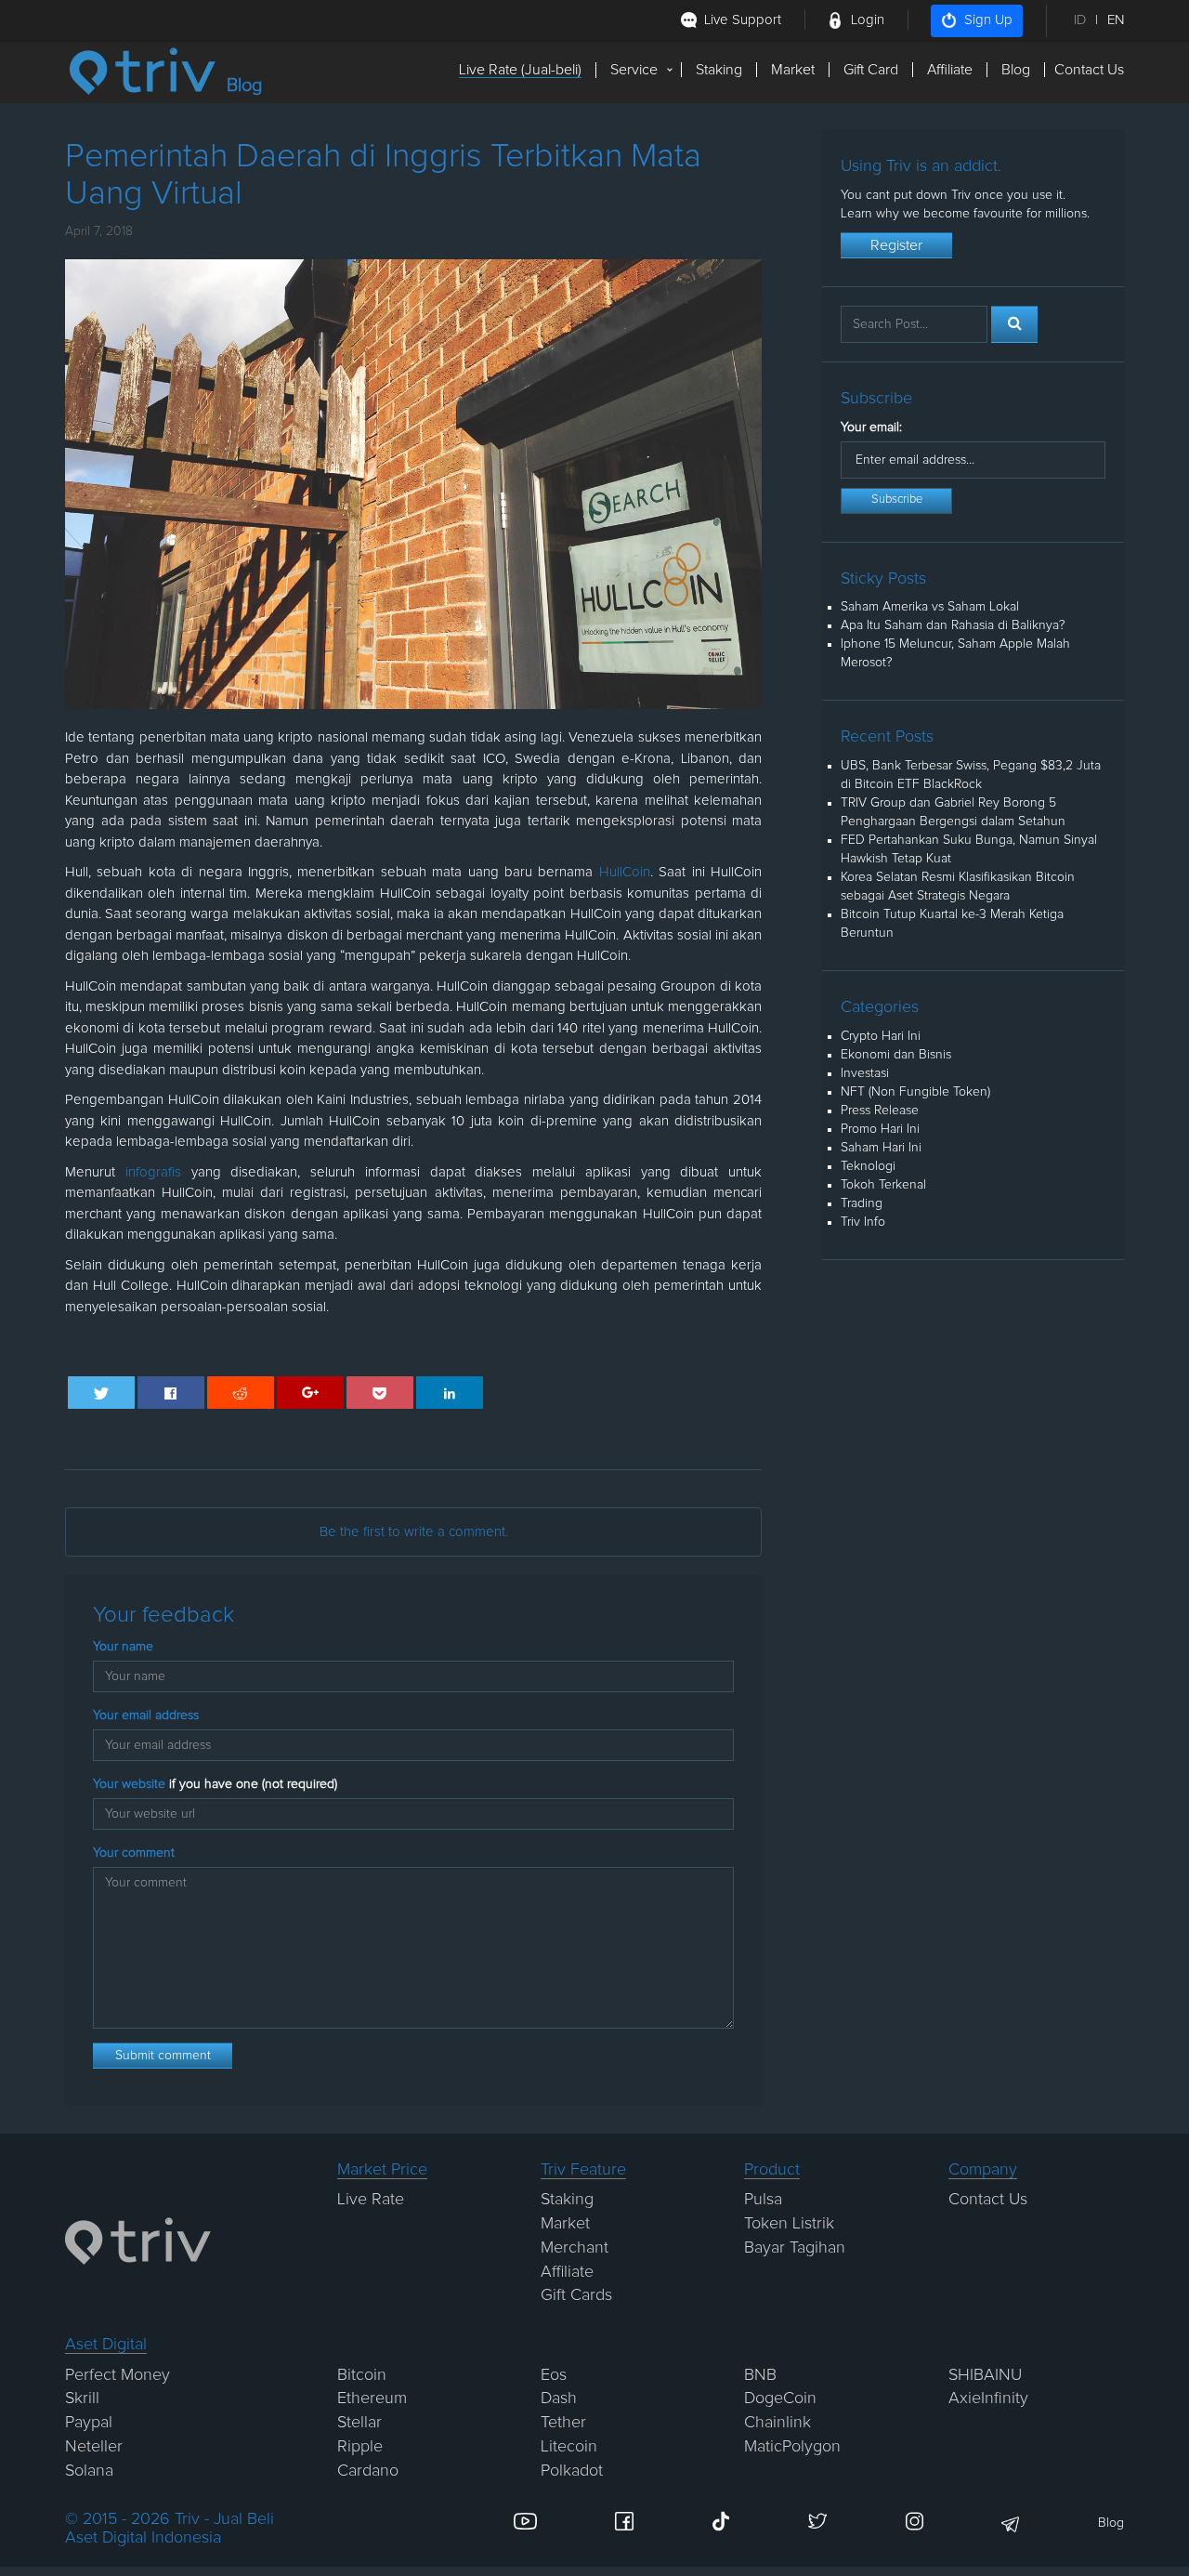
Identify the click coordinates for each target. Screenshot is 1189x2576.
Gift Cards (576, 2295)
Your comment (134, 1853)
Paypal (89, 2423)
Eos (554, 2375)
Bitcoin (362, 2375)
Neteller (94, 2447)
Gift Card (871, 70)
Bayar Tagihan (795, 2248)
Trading (862, 1203)
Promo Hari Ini (880, 1129)
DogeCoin (780, 2399)
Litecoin (569, 2447)
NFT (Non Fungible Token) (915, 1092)
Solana (89, 2471)
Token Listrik (789, 2224)
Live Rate (371, 2200)
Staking (719, 70)
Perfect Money (118, 2375)
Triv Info (863, 1222)
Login (868, 20)
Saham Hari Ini (881, 1148)
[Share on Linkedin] (450, 1393)
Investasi (865, 1073)
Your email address (146, 1715)
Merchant (575, 2248)
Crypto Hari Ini (881, 1036)
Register (896, 245)
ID (1080, 20)
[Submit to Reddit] (241, 1393)
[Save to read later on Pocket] (380, 1393)
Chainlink (777, 2423)
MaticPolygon (792, 2447)
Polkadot (572, 2471)
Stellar (359, 2423)
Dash (559, 2399)
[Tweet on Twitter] (102, 1393)
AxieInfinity (988, 2399)
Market (793, 70)
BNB (760, 2375)
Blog (1016, 70)
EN (1116, 20)
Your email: (871, 427)
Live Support (743, 20)
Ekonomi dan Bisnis (896, 1055)
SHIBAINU (985, 2375)
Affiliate (950, 70)
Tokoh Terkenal (883, 1185)
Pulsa (763, 2200)
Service (634, 70)
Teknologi (868, 1166)
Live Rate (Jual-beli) (520, 70)
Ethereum (372, 2399)
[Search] (1014, 324)
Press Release (880, 1111)
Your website (215, 1784)
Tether (563, 2423)
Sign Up (988, 20)
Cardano (368, 2471)
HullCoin (625, 872)
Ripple (360, 2447)
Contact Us (1089, 70)
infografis (153, 1172)
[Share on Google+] (311, 1393)
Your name (123, 1647)
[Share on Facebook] (171, 1393)
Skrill (82, 2399)
